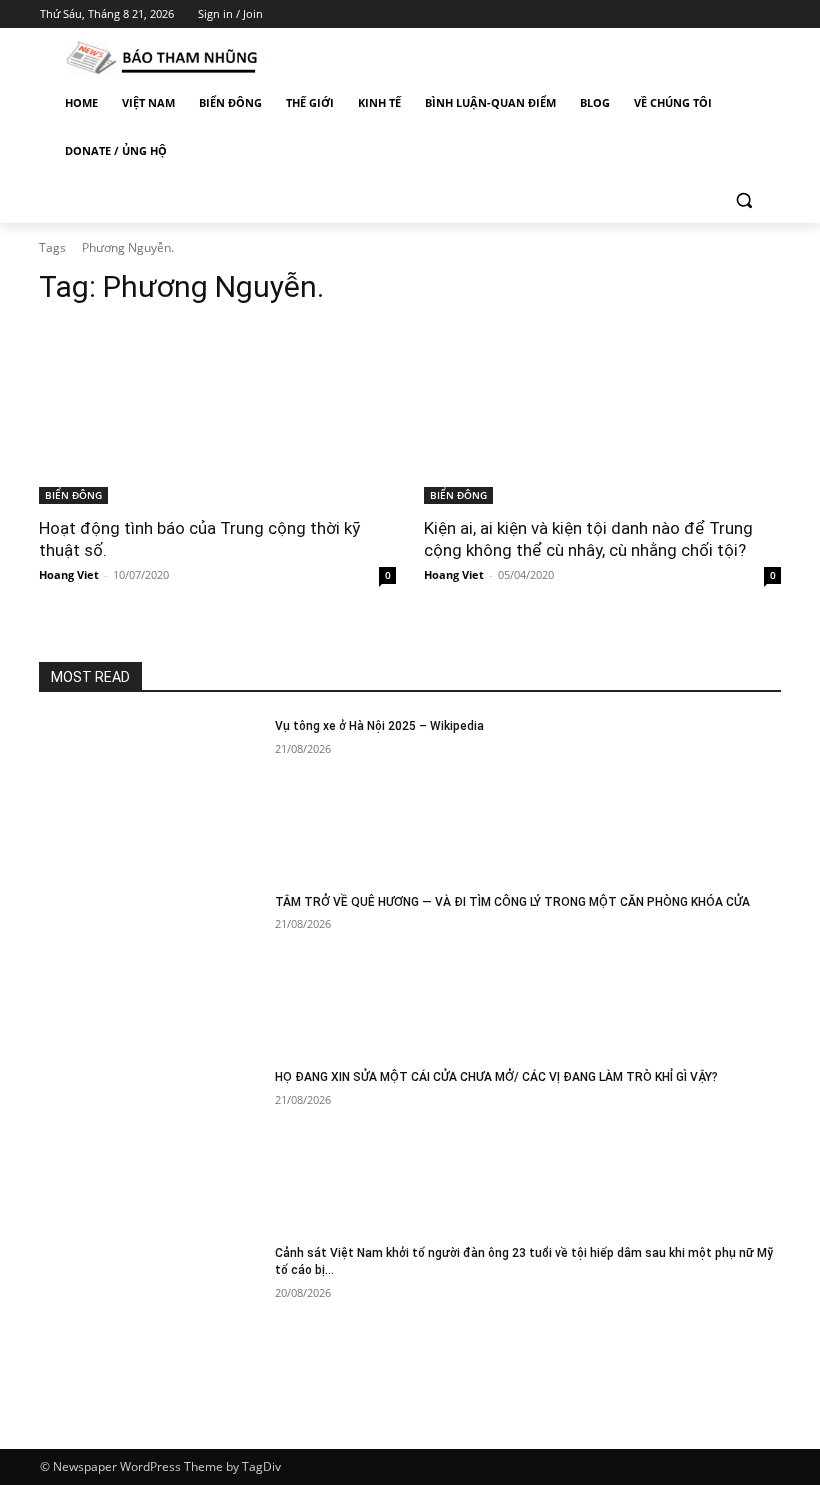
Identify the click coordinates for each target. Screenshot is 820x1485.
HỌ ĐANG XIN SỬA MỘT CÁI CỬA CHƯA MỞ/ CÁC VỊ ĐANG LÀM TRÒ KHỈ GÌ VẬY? (496, 1077)
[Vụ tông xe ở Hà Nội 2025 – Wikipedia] (150, 796)
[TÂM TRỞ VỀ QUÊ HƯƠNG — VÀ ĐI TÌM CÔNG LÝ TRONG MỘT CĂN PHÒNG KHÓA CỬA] (150, 972)
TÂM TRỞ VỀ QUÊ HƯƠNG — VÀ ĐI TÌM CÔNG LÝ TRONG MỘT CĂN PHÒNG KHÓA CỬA (512, 902)
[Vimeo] (740, 14)
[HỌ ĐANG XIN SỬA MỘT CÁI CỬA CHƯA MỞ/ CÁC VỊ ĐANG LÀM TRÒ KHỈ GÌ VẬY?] (150, 1147)
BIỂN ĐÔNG (73, 495)
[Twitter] (713, 14)
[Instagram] (685, 14)
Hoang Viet (69, 574)
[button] (743, 199)
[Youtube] (768, 14)
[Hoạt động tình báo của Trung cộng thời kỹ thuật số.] (217, 414)
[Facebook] (657, 14)
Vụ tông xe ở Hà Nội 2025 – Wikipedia (379, 726)
